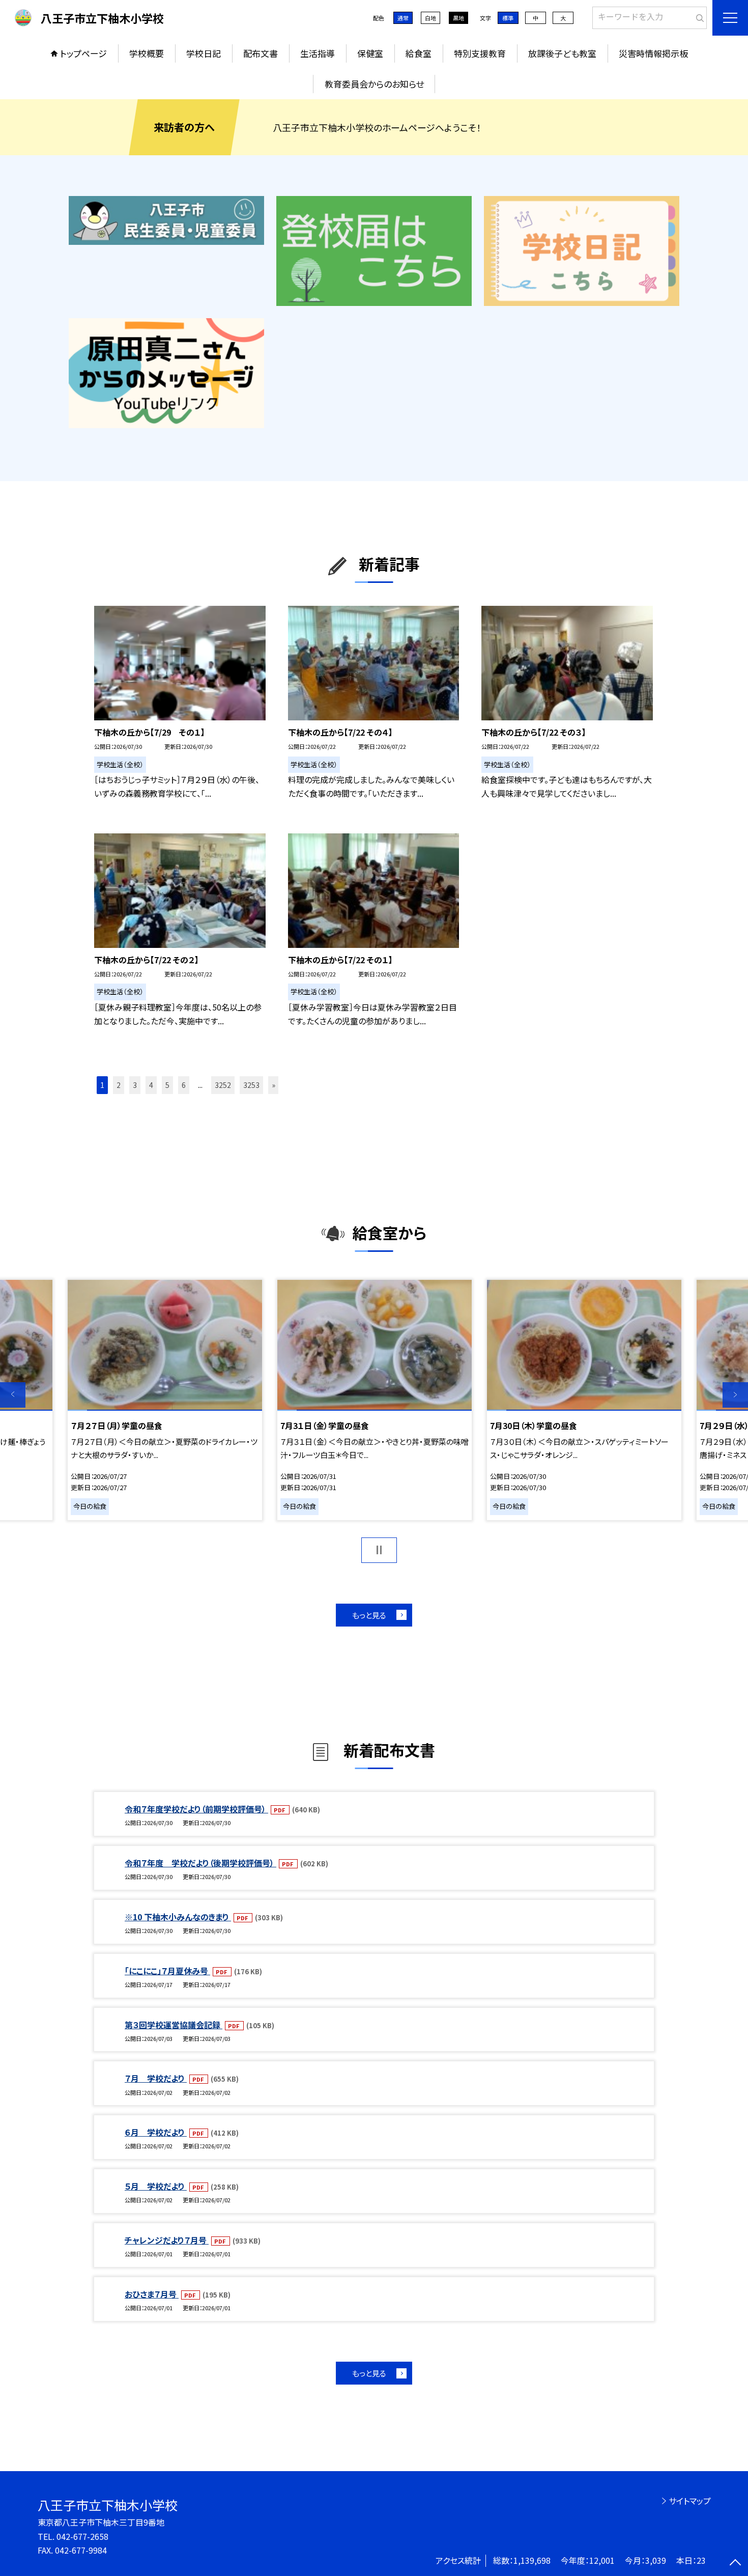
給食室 (419, 53)
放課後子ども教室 (562, 53)
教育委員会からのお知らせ (374, 84)
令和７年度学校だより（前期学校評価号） (196, 1809)
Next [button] (735, 1395)
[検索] (698, 16)
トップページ (83, 53)
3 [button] (135, 1085)
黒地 (458, 18)
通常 (403, 18)
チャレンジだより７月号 (167, 2240)
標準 (508, 18)
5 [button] (167, 1085)
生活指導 (318, 53)
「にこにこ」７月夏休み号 (167, 1971)
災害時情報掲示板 (653, 53)
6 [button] (184, 1085)
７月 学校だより (156, 2078)
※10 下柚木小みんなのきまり (178, 1917)
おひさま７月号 (152, 2294)
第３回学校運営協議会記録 (174, 2025)
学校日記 (204, 53)
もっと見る (369, 1615)
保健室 (370, 53)
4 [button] (151, 1085)
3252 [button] (223, 1085)
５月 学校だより (156, 2186)
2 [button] (119, 1085)
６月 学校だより (156, 2132)
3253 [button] (251, 1085)
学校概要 (147, 53)
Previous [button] (13, 1395)
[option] (165, 1400)
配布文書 (261, 53)
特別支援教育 (480, 53)
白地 (430, 18)
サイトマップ (690, 2501)
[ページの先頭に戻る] (735, 2563)
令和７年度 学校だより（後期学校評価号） (200, 1863)
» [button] (274, 1085)
